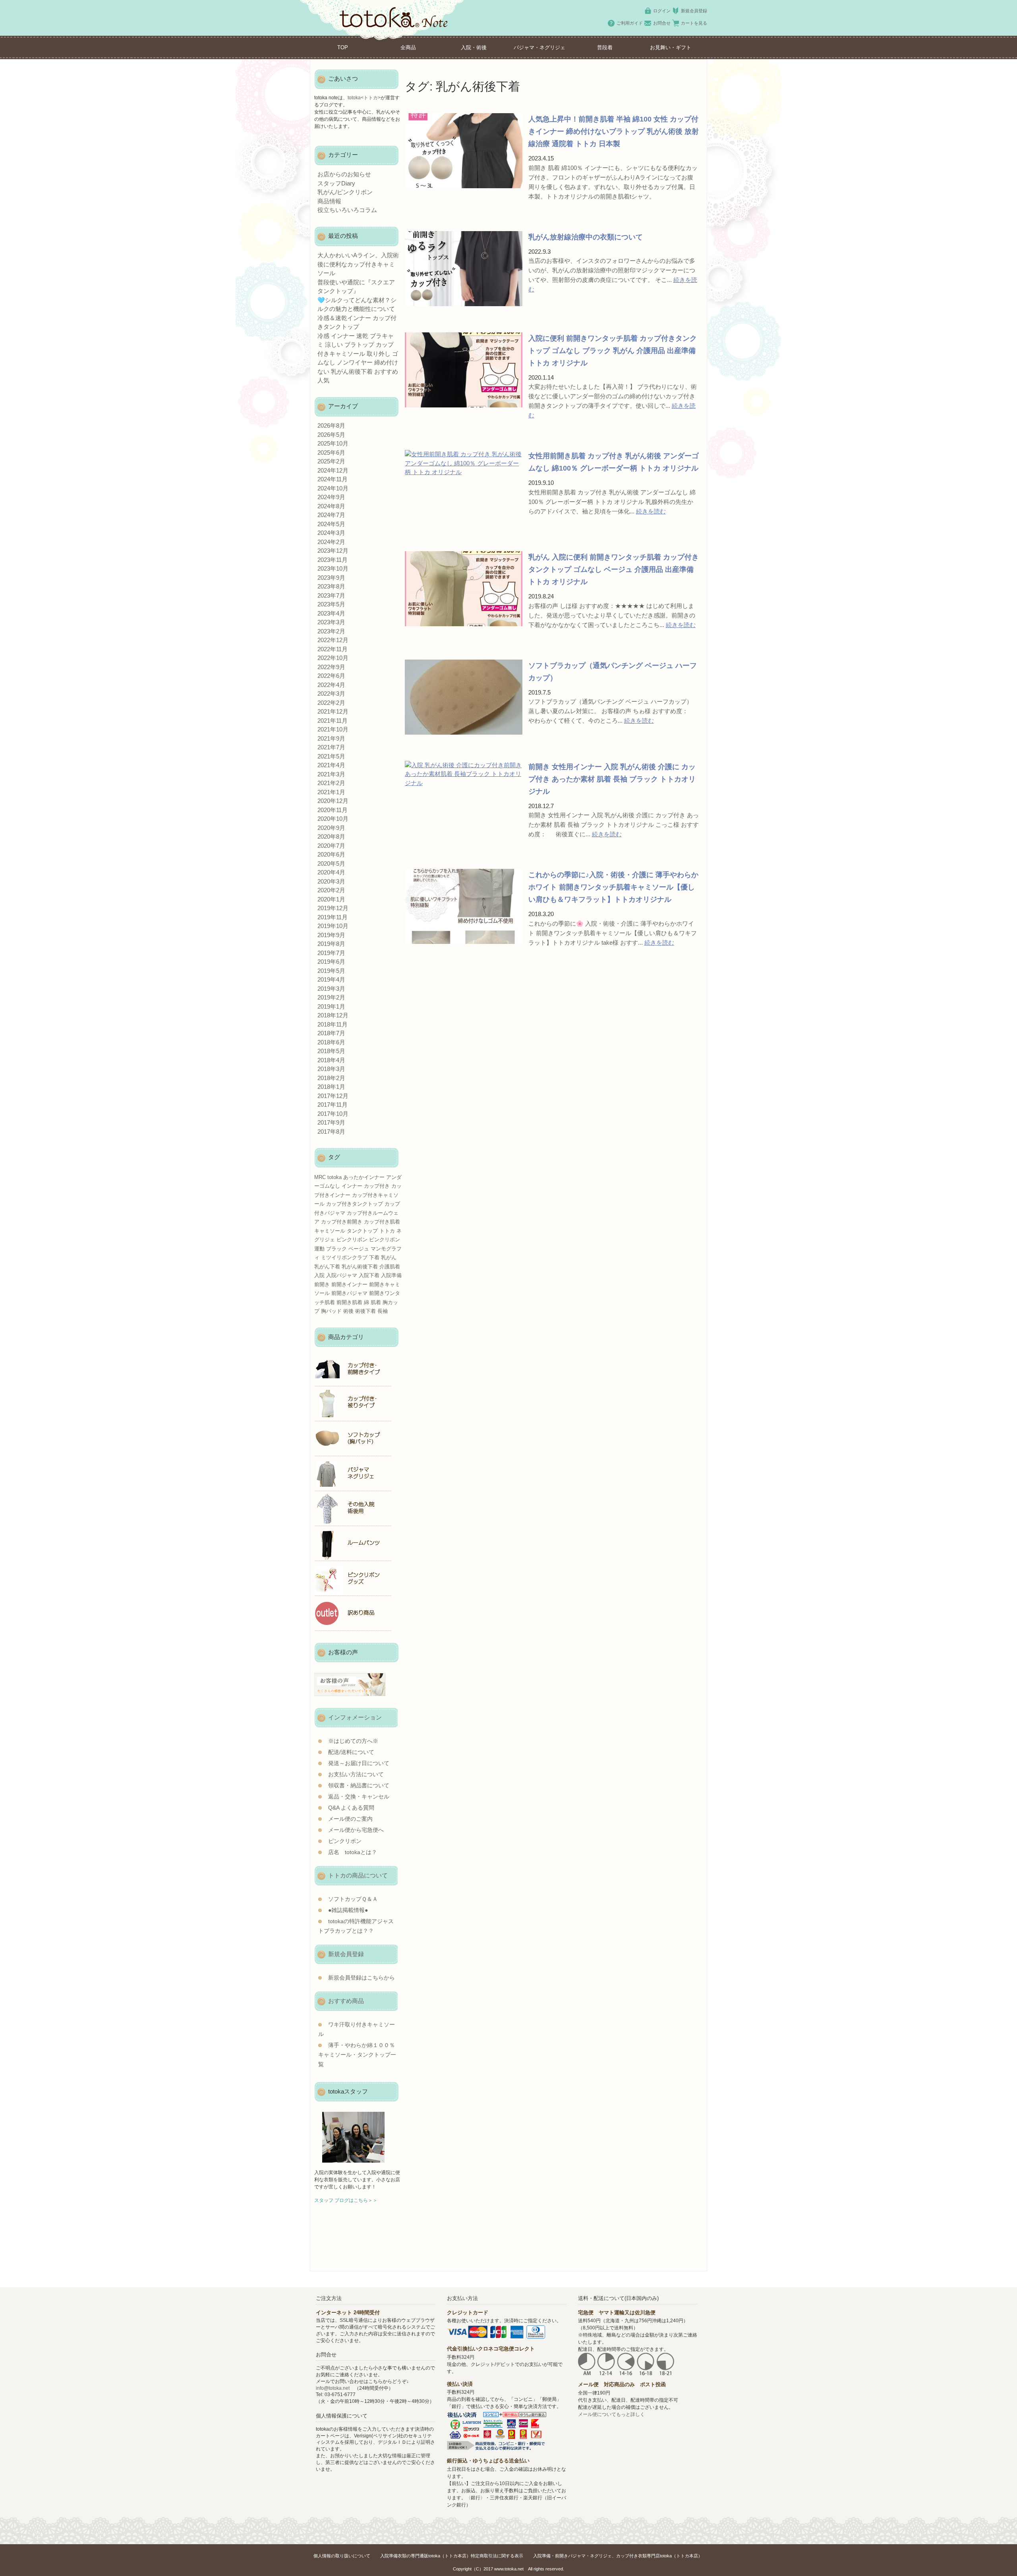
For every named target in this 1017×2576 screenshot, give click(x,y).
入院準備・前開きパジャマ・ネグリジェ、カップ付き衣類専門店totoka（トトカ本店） (618, 2556)
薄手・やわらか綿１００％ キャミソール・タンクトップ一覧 (357, 2055)
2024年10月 (333, 488)
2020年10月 (333, 819)
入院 (319, 1275)
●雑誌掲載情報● (348, 1910)
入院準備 (391, 1275)
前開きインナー (349, 1284)
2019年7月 (331, 953)
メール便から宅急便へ (356, 1830)
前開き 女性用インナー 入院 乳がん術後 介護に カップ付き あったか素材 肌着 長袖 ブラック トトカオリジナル (612, 779)
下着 (374, 1257)
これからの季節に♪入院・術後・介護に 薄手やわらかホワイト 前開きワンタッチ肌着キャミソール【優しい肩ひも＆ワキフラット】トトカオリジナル (613, 887)
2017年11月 (333, 1105)
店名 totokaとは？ (353, 1852)
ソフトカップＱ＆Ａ (353, 1899)
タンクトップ (362, 1231)
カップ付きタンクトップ (355, 1204)
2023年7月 (331, 595)
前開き (322, 1284)
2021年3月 (331, 774)
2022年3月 (331, 694)
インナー (352, 1186)
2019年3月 (331, 989)
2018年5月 (331, 1051)
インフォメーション (355, 1717)
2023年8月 (331, 586)
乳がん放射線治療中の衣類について (586, 237)
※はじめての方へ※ (353, 1741)
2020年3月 (331, 881)
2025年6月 (331, 452)
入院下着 (369, 1275)
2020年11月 (333, 810)
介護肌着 (390, 1267)
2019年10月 (333, 926)
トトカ (387, 1231)
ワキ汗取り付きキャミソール (357, 2029)
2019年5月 (331, 971)
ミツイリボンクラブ (344, 1257)
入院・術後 (474, 47)
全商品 (408, 47)
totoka (334, 1177)
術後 (348, 1311)
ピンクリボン (352, 1240)
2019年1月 (331, 1006)
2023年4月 (331, 613)
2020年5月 (331, 863)
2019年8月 (331, 944)
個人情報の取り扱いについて (342, 2556)
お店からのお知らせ (344, 174)
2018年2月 (331, 1078)
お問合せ (662, 23)
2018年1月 (331, 1087)
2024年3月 (331, 533)
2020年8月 (331, 836)
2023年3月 (331, 622)
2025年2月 (331, 461)
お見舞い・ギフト (671, 47)
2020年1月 (331, 899)
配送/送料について (351, 1752)
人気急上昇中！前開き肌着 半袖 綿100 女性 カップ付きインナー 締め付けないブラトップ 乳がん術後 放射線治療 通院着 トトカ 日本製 (614, 131)
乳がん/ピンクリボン (345, 192)
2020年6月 (331, 854)
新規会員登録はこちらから (362, 1978)
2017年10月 (333, 1114)
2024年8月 (331, 506)
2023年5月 (331, 604)
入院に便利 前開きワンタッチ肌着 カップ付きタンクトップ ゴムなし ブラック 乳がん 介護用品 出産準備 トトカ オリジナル (613, 351)
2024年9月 (331, 497)
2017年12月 (333, 1096)
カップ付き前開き (342, 1222)
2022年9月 (331, 667)
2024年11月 (333, 479)
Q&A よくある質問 (351, 1808)
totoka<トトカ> (364, 98)
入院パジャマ (342, 1275)
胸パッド (331, 1311)
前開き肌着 (349, 1302)
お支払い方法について (356, 1774)
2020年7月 (331, 846)
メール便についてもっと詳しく (611, 2414)
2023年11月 (333, 560)
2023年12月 (333, 551)
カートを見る (694, 23)
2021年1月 (331, 792)
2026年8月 (331, 425)
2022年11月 (333, 649)
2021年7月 (331, 747)
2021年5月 (331, 756)
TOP (343, 47)
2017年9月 (331, 1122)
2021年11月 (333, 721)
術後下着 (365, 1311)
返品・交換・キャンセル (359, 1797)
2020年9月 (331, 828)
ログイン (662, 11)
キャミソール (330, 1231)
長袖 (383, 1311)
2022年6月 (331, 676)
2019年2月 (331, 997)
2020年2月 (331, 890)
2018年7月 (331, 1033)
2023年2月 (331, 631)
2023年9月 (331, 578)
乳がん (389, 1257)
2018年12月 (333, 1015)
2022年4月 (331, 685)
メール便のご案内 (350, 1819)
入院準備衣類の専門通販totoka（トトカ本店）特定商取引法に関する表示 (452, 2556)
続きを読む (651, 511)
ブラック (336, 1249)
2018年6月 (331, 1042)
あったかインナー (364, 1177)
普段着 (605, 47)
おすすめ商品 (346, 2001)
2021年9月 (331, 738)
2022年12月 (333, 640)
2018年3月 (331, 1069)
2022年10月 (333, 658)
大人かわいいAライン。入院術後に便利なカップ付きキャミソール (358, 264)
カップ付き (377, 1186)
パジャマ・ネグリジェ (539, 47)
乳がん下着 (327, 1267)
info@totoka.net (333, 2388)
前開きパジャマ (349, 1293)
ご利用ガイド (630, 23)
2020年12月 (333, 801)
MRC (320, 1177)
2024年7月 (331, 515)
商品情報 (329, 201)
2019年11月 (333, 917)
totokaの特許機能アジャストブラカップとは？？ (356, 1926)
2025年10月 (333, 443)
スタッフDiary (336, 183)
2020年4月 (331, 872)
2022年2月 (331, 703)
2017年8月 (331, 1132)
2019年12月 (333, 908)
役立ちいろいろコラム (347, 210)
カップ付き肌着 (382, 1222)
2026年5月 (331, 435)
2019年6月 (331, 962)
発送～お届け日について (359, 1763)
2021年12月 (333, 711)
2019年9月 (331, 935)
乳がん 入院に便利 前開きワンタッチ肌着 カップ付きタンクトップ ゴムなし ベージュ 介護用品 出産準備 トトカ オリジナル (614, 569)
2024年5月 (331, 524)
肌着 (376, 1302)
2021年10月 (333, 729)
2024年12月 (333, 470)
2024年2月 (331, 542)
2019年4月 (331, 979)
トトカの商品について (358, 1875)
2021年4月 (331, 765)
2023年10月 (333, 568)
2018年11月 (333, 1024)
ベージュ (359, 1249)
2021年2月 (331, 783)
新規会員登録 (694, 11)
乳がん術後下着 (360, 1267)
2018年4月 (331, 1060)
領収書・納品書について (359, 1786)
